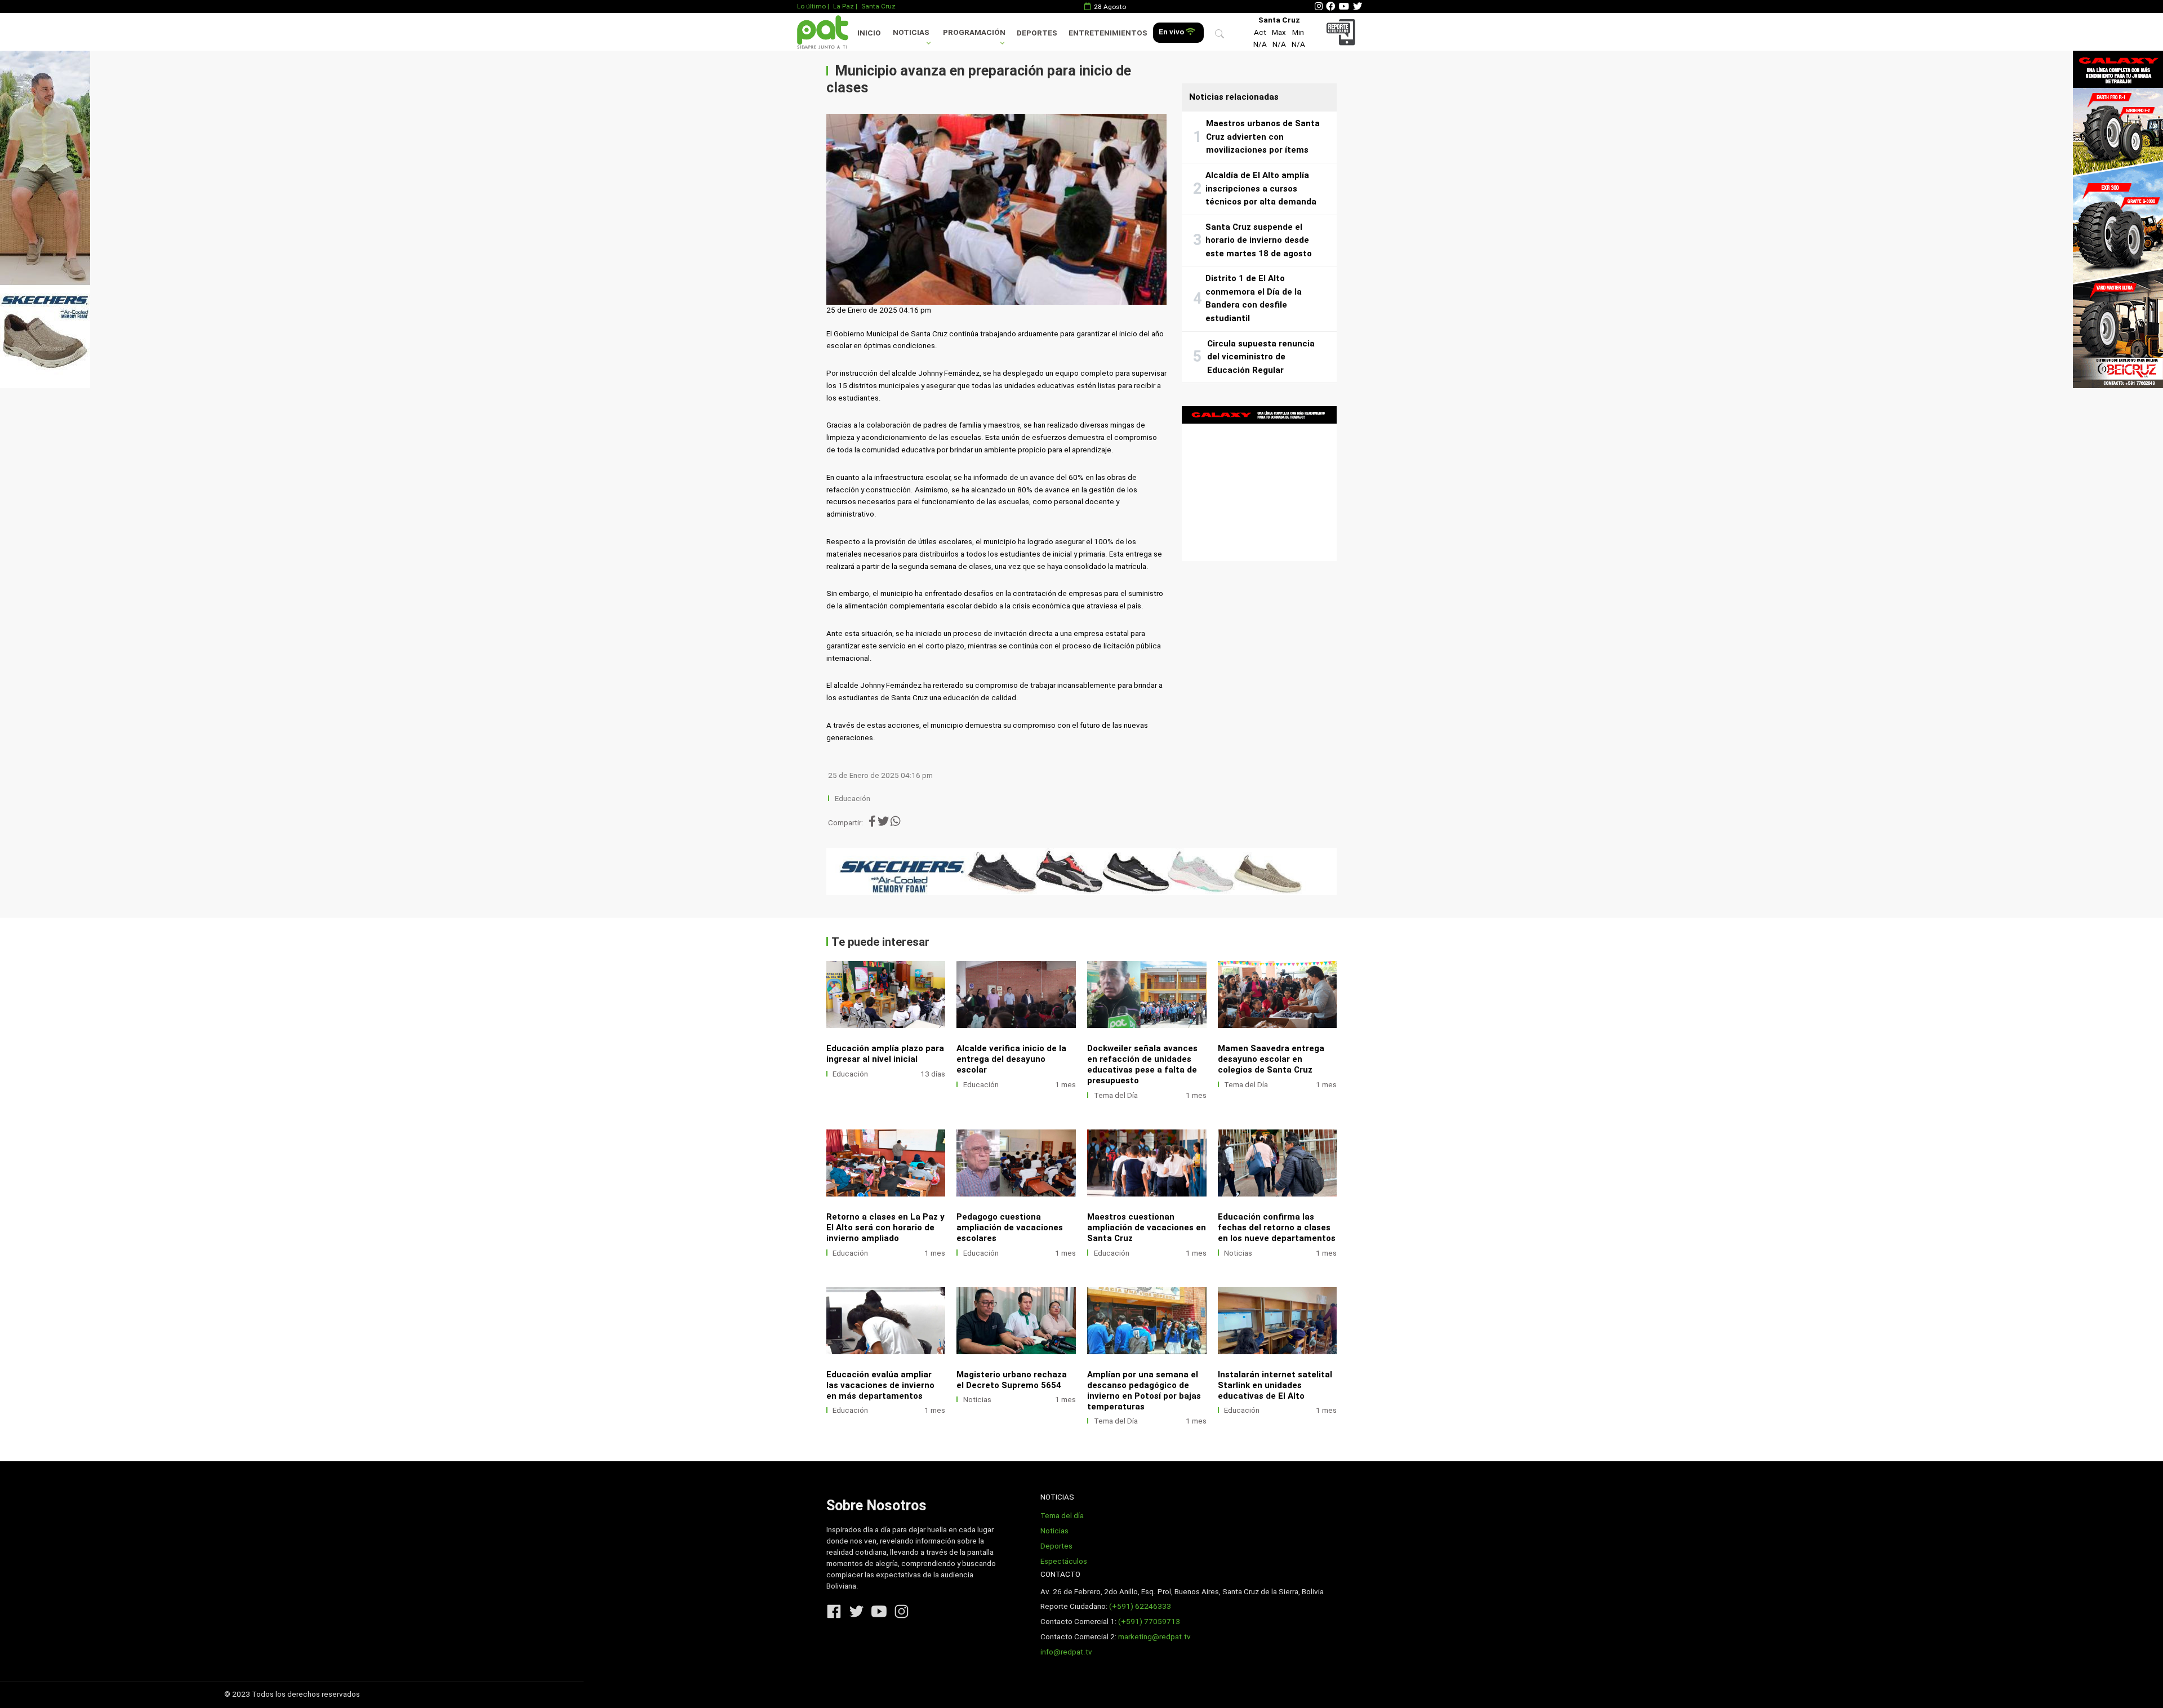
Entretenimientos (1108, 33)
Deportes (1037, 33)
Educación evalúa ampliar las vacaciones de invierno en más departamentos (880, 1385)
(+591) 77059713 (1149, 1622)
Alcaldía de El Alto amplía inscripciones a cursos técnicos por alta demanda (1261, 188)
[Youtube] (1344, 6)
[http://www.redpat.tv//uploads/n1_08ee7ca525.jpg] (886, 995)
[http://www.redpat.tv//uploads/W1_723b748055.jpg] (1278, 995)
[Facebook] (1330, 6)
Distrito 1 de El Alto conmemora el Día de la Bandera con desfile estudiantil (1254, 298)
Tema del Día (1116, 1095)
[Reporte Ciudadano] (1343, 32)
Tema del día (1062, 1516)
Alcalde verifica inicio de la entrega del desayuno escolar (1011, 1059)
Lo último (811, 6)
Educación (853, 799)
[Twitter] (1358, 6)
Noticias (911, 32)
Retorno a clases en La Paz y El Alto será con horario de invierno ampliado (885, 1227)
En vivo (1172, 32)
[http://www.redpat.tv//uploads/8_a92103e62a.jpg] (1016, 995)
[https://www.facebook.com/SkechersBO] (1082, 871)
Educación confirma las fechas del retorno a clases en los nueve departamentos (1277, 1227)
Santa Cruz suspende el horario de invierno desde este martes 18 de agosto (1259, 240)
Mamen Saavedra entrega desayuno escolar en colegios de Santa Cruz (1271, 1059)
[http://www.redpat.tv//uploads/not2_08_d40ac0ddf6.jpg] (1278, 1321)
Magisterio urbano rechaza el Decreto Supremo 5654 (1012, 1380)
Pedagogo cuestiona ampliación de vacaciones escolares (1010, 1227)
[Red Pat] (822, 32)
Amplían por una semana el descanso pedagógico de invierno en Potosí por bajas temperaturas (1144, 1391)
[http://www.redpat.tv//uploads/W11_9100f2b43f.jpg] (1147, 1321)
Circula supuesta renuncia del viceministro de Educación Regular (1261, 357)
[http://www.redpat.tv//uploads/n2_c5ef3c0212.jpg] (1016, 1163)
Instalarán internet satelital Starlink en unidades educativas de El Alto (1275, 1385)
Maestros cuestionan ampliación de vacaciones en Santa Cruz (1147, 1227)
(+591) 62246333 (1140, 1606)
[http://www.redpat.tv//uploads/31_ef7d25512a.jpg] (1278, 1163)
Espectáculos (1064, 1561)
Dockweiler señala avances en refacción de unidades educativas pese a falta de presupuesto (1142, 1064)
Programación (974, 32)
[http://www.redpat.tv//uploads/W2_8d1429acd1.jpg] (1147, 995)
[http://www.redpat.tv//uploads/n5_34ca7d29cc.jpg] (886, 1163)
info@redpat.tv (1066, 1652)
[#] (45, 219)
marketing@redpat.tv (1154, 1637)
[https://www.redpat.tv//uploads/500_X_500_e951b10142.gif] (1259, 484)
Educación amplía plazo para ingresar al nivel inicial (885, 1054)
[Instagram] (1319, 6)
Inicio (869, 33)
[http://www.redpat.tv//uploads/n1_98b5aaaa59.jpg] (1147, 1163)
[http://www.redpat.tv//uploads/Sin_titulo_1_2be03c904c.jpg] (886, 1321)
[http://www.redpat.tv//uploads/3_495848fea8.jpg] (1016, 1321)
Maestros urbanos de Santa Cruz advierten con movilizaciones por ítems (1263, 137)
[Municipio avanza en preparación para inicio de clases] (996, 210)
